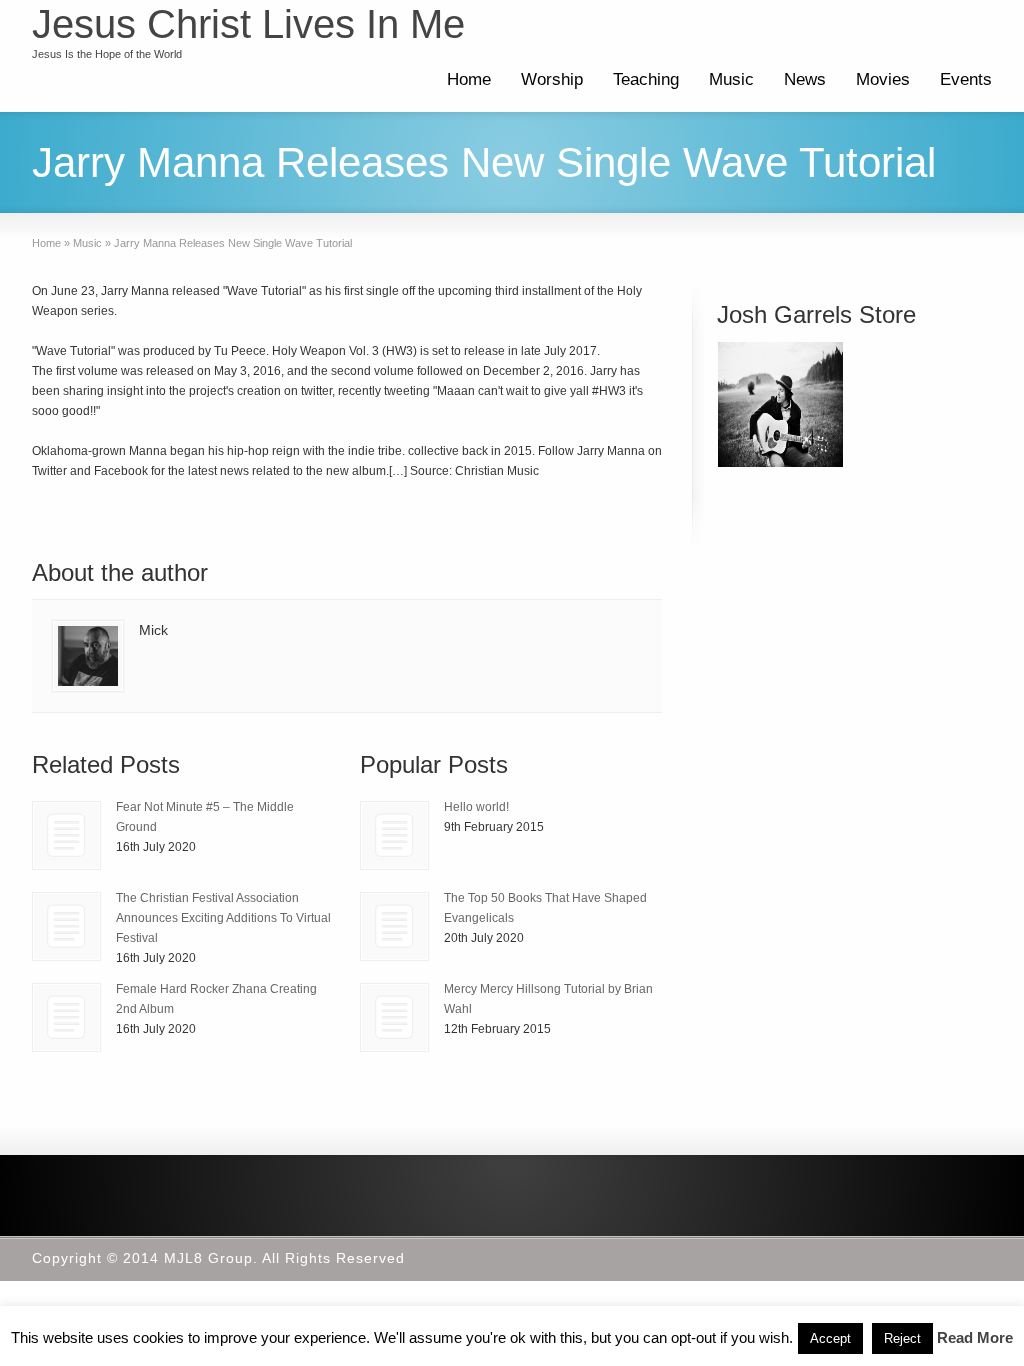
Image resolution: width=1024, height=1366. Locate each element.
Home (469, 79)
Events (966, 79)
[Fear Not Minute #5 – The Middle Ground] (66, 835)
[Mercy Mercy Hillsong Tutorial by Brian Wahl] (394, 1017)
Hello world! (476, 807)
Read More (975, 1337)
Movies (883, 79)
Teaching (646, 79)
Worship (552, 79)
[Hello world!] (394, 835)
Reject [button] (902, 1338)
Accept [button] (830, 1338)
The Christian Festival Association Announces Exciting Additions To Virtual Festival (223, 918)
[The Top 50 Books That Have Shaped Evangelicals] (394, 926)
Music (731, 79)
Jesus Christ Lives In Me (248, 24)
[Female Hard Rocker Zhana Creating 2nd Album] (66, 1017)
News (805, 79)
